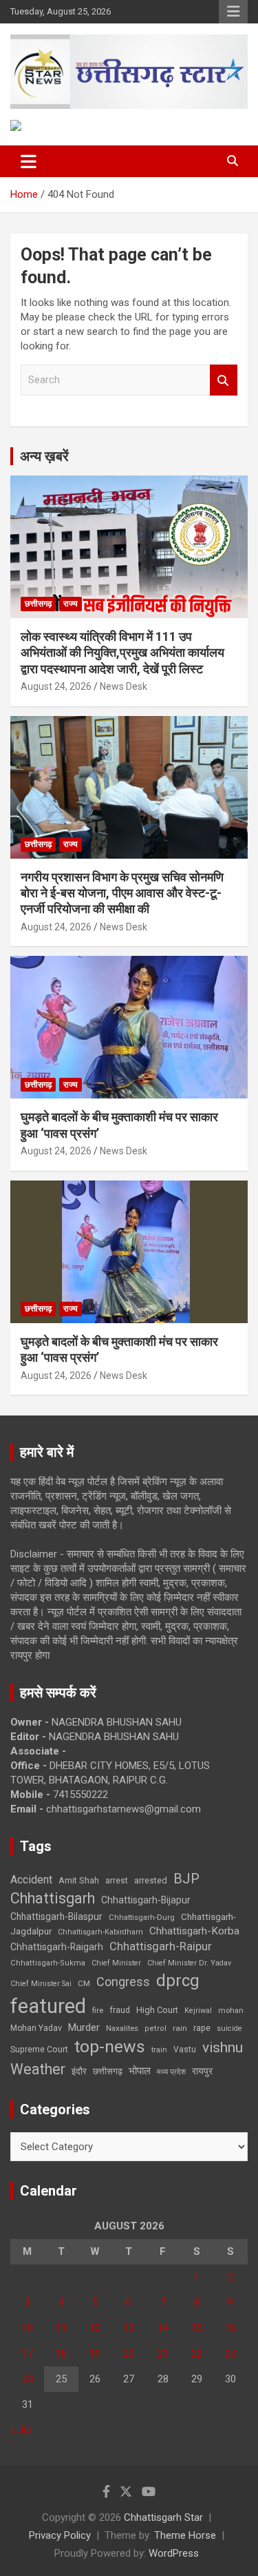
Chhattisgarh (53, 1898)
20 (129, 2353)
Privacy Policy (60, 2535)
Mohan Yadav (36, 2028)
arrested (151, 1880)
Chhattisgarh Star (163, 2517)
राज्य (71, 604)
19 (95, 2353)
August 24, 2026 (56, 686)
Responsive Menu (233, 12)
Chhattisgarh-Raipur (161, 1946)
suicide (229, 2028)
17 (28, 2353)
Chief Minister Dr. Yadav (189, 1963)
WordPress (174, 2553)
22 (197, 2353)
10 (28, 2328)
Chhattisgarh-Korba (194, 1931)
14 (163, 2328)
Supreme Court (39, 2049)
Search (224, 380)
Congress (123, 1982)
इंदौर (79, 2071)
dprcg (178, 1981)
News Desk (123, 686)
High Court (157, 2010)
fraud (120, 2010)
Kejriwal (198, 2011)
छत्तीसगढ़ (108, 2071)
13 (129, 2328)
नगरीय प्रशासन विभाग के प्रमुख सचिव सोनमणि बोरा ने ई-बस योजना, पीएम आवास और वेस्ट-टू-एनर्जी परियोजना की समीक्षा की (122, 893)
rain (180, 2028)
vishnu (223, 2047)
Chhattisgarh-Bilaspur (56, 1916)
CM (84, 1983)
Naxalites (122, 2028)
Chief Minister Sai (41, 1984)
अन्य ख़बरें (44, 456)
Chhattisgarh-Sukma (48, 1963)
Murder (84, 2027)
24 (28, 2379)
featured (48, 2006)
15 (197, 2328)
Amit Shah (79, 1880)
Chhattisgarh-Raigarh (57, 1947)
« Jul (21, 2430)
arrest (117, 1881)
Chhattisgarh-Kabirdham (100, 1932)
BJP (186, 1879)
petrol (155, 2028)
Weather (38, 2069)
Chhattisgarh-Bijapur (146, 1900)
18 (61, 2353)
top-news (110, 2046)
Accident (31, 1880)
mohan (231, 2011)
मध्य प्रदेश (171, 2072)
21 (163, 2353)
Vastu (185, 2049)
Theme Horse (185, 2535)
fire (98, 2010)
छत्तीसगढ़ (38, 604)
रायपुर (202, 2071)
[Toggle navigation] (29, 161)
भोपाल (140, 2071)
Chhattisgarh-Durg (142, 1917)
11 (61, 2328)
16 (230, 2328)
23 (230, 2353)
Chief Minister (116, 1963)
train (159, 2050)
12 (95, 2328)
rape (202, 2028)
